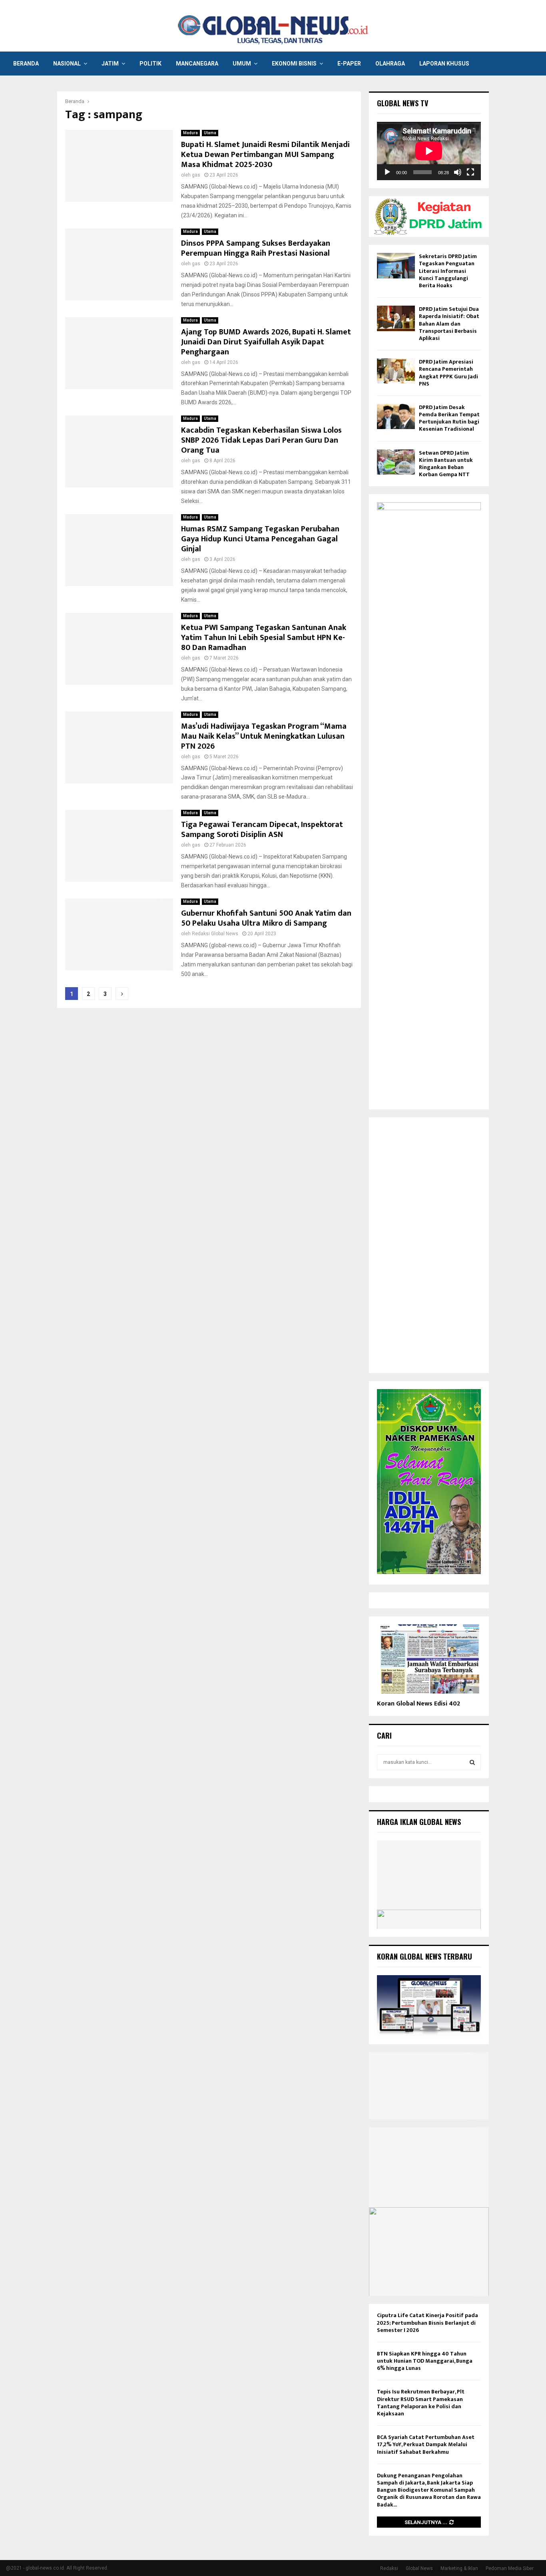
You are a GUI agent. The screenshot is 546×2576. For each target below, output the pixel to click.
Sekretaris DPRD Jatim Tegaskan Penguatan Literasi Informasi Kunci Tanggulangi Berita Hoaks (448, 271)
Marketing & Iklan (459, 2568)
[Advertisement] (429, 1245)
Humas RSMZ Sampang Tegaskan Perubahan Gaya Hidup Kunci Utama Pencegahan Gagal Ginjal (260, 539)
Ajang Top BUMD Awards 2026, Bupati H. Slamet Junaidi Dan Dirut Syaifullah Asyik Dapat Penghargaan (266, 342)
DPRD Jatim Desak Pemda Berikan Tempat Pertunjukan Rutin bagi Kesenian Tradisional (449, 418)
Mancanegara (197, 64)
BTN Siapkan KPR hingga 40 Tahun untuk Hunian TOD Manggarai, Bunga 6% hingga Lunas (425, 2361)
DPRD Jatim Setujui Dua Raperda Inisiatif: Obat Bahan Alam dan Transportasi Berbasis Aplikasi (449, 324)
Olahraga (390, 64)
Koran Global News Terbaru (424, 1956)
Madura (190, 133)
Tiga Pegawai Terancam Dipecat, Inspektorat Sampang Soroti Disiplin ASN (262, 830)
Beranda (26, 64)
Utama (210, 133)
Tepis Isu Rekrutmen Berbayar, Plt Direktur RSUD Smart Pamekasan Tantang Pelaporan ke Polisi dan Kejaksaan (421, 2403)
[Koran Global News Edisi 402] (429, 1659)
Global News (419, 2568)
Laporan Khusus (444, 64)
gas (196, 175)
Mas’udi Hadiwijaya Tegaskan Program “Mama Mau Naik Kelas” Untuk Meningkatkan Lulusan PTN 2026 (264, 736)
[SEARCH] (472, 1762)
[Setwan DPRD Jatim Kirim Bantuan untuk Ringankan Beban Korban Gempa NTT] (396, 462)
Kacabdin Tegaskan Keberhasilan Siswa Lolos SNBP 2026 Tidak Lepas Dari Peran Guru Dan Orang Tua (261, 440)
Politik (150, 64)
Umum (242, 64)
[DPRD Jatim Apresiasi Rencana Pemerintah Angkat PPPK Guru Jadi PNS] (396, 371)
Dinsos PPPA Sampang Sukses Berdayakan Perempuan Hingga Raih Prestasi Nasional (256, 248)
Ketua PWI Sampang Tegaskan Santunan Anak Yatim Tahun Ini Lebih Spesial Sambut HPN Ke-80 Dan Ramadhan (264, 638)
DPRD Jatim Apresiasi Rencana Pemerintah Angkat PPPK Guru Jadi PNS (448, 373)
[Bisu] (458, 172)
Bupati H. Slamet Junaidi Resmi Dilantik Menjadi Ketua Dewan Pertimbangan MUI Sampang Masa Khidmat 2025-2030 (265, 155)
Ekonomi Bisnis (294, 64)
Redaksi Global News (215, 934)
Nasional (67, 64)
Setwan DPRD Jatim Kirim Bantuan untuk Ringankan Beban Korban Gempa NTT (446, 464)
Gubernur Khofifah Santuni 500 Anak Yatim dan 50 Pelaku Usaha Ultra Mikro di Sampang (266, 918)
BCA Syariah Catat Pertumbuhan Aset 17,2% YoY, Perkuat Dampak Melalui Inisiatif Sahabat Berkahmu (426, 2444)
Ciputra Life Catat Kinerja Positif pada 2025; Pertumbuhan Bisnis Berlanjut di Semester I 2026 (427, 2323)
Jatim (110, 64)
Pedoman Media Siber (510, 2568)
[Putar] (387, 172)
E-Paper (349, 64)
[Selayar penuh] (470, 172)
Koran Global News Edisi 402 (418, 1704)
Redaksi (389, 2568)
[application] (429, 151)
